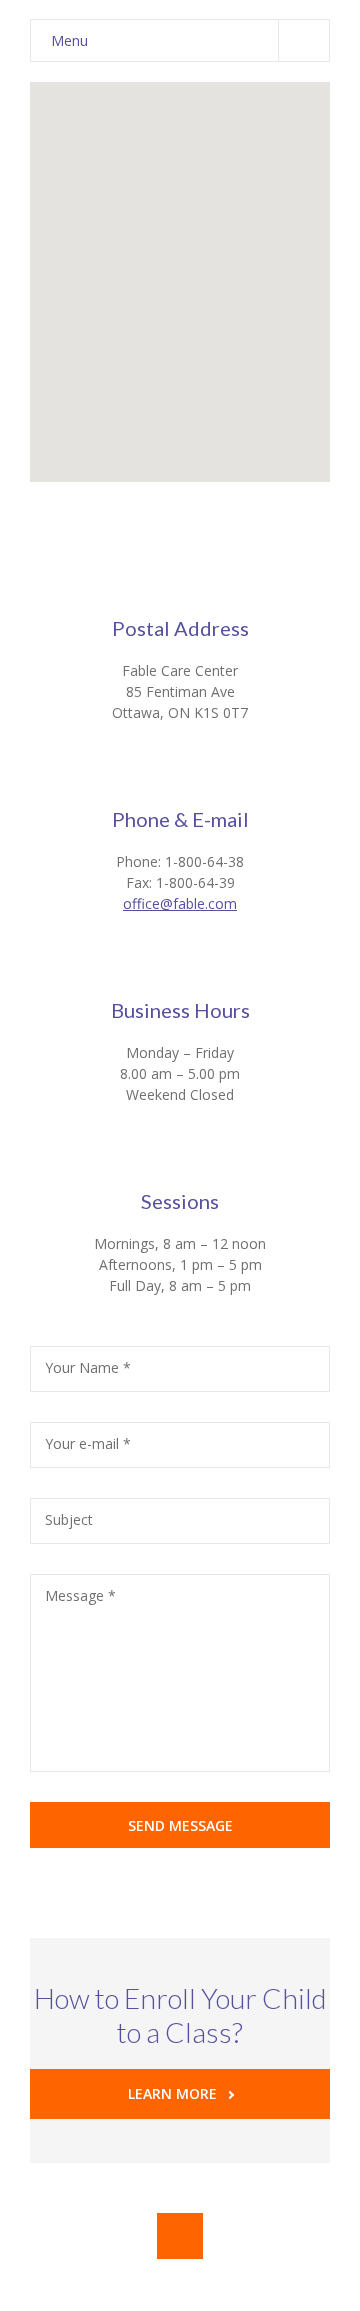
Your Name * (88, 1367)
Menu (69, 40)
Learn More (172, 2093)
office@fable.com (180, 903)
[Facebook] (180, 2236)
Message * (80, 1595)
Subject (69, 1519)
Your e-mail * (88, 1443)
